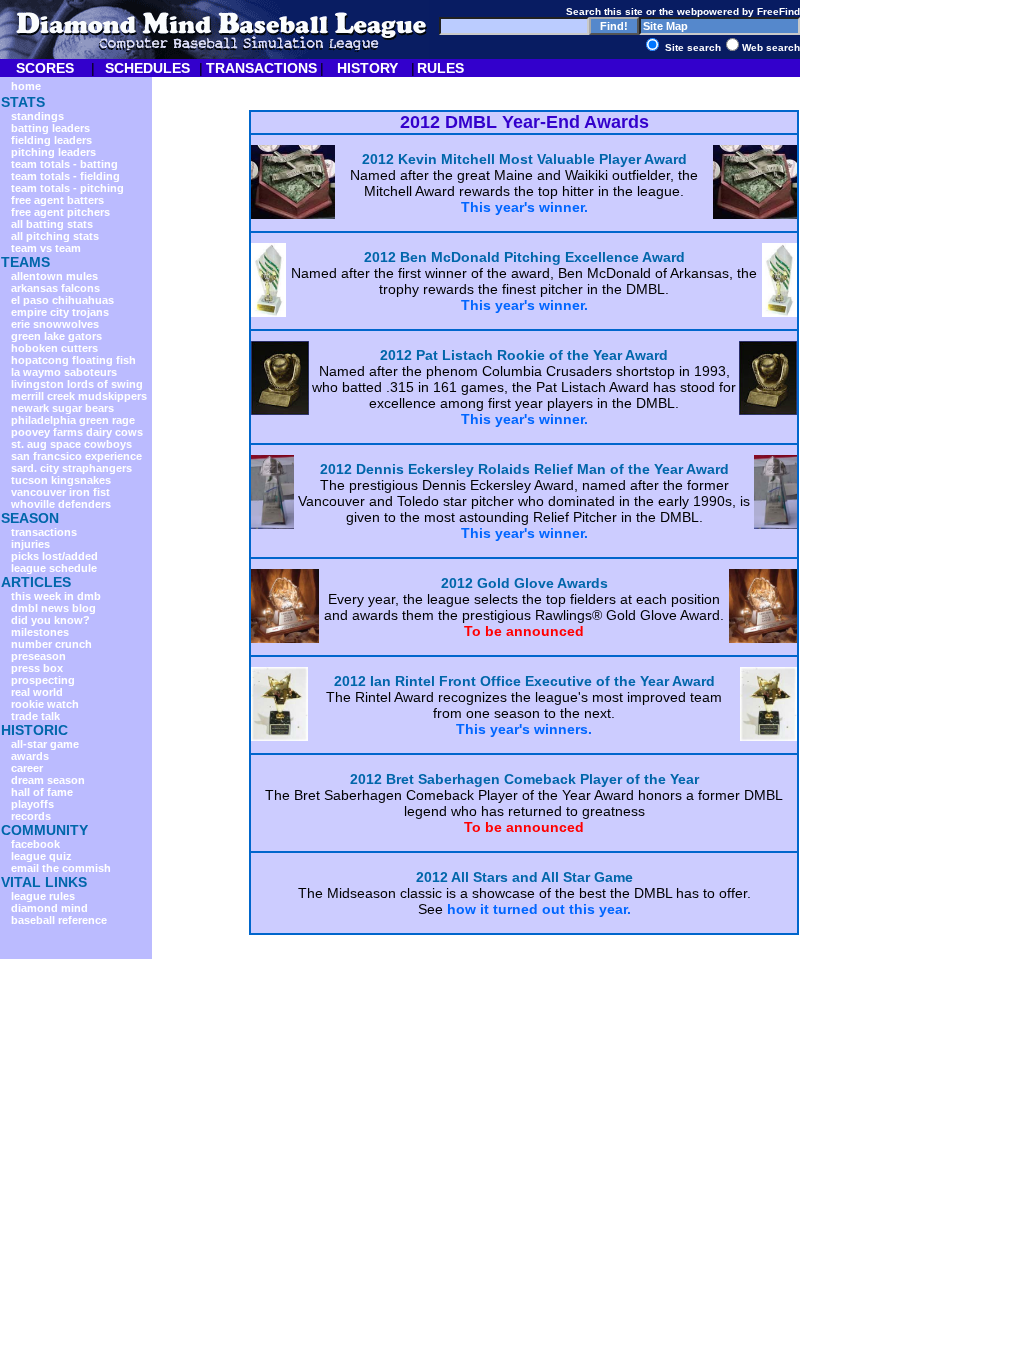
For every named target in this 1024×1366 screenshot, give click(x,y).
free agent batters (57, 200)
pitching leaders (53, 152)
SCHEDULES (147, 68)
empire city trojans (60, 312)
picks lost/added (54, 556)
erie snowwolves (55, 324)
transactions (44, 532)
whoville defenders (61, 504)
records (31, 816)
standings (37, 116)
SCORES (45, 68)
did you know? (50, 620)
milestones (40, 632)
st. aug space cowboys (71, 444)
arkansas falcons (55, 288)
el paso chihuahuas (62, 300)
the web (678, 11)
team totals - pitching (67, 188)
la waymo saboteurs (64, 372)
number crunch (51, 644)
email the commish (61, 868)
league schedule (54, 568)
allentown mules (54, 276)
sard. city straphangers (71, 468)
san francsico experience (76, 456)
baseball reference (59, 920)
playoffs (32, 804)
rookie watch (45, 704)
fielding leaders (51, 140)
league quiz (41, 856)
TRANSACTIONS (261, 68)
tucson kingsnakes (61, 480)
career (27, 768)
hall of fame (42, 792)
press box (37, 668)
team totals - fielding (65, 176)
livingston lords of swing (77, 384)
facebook (35, 844)
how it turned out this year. (539, 909)
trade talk (35, 716)
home (26, 86)
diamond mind (49, 908)
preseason (38, 656)
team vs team (46, 248)
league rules (43, 896)
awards (30, 756)
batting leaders (50, 128)
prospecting (43, 680)
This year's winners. (524, 729)
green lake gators (56, 336)
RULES (440, 68)
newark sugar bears (62, 408)
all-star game (45, 744)
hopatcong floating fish (73, 360)
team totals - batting (64, 164)
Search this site (604, 11)
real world (37, 692)
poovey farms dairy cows (77, 432)
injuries (30, 544)
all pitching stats (55, 236)
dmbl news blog (53, 608)
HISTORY (367, 68)
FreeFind (778, 11)
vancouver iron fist (60, 492)
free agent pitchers (60, 212)
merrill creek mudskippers (79, 396)
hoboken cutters (54, 348)
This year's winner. (524, 207)
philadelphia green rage (73, 420)
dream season (48, 780)
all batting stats (52, 224)
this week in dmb (56, 596)
